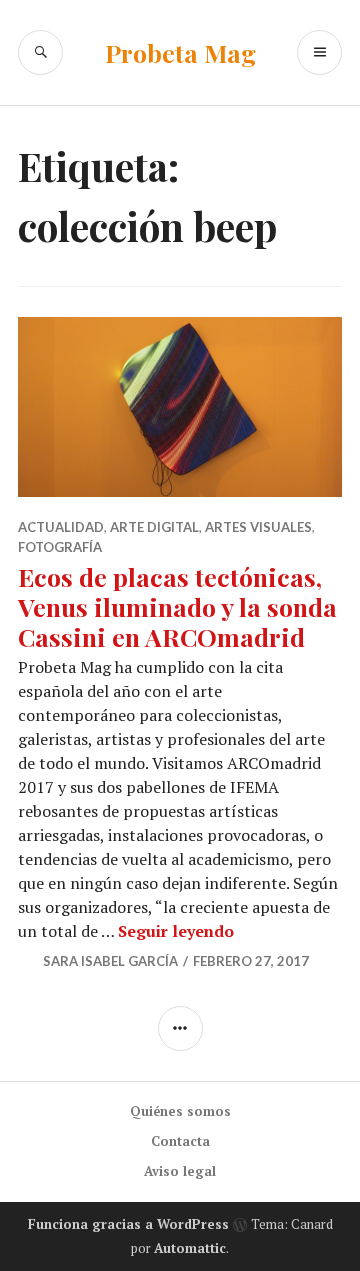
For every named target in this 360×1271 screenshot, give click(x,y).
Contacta (180, 1141)
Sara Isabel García (110, 961)
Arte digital (154, 527)
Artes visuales (258, 527)
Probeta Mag (180, 52)
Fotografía (60, 547)
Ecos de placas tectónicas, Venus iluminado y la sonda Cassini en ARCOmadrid (177, 606)
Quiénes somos (180, 1111)
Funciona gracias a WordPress (128, 1224)
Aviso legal (180, 1171)
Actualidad (61, 527)
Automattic (190, 1248)
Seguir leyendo (176, 931)
